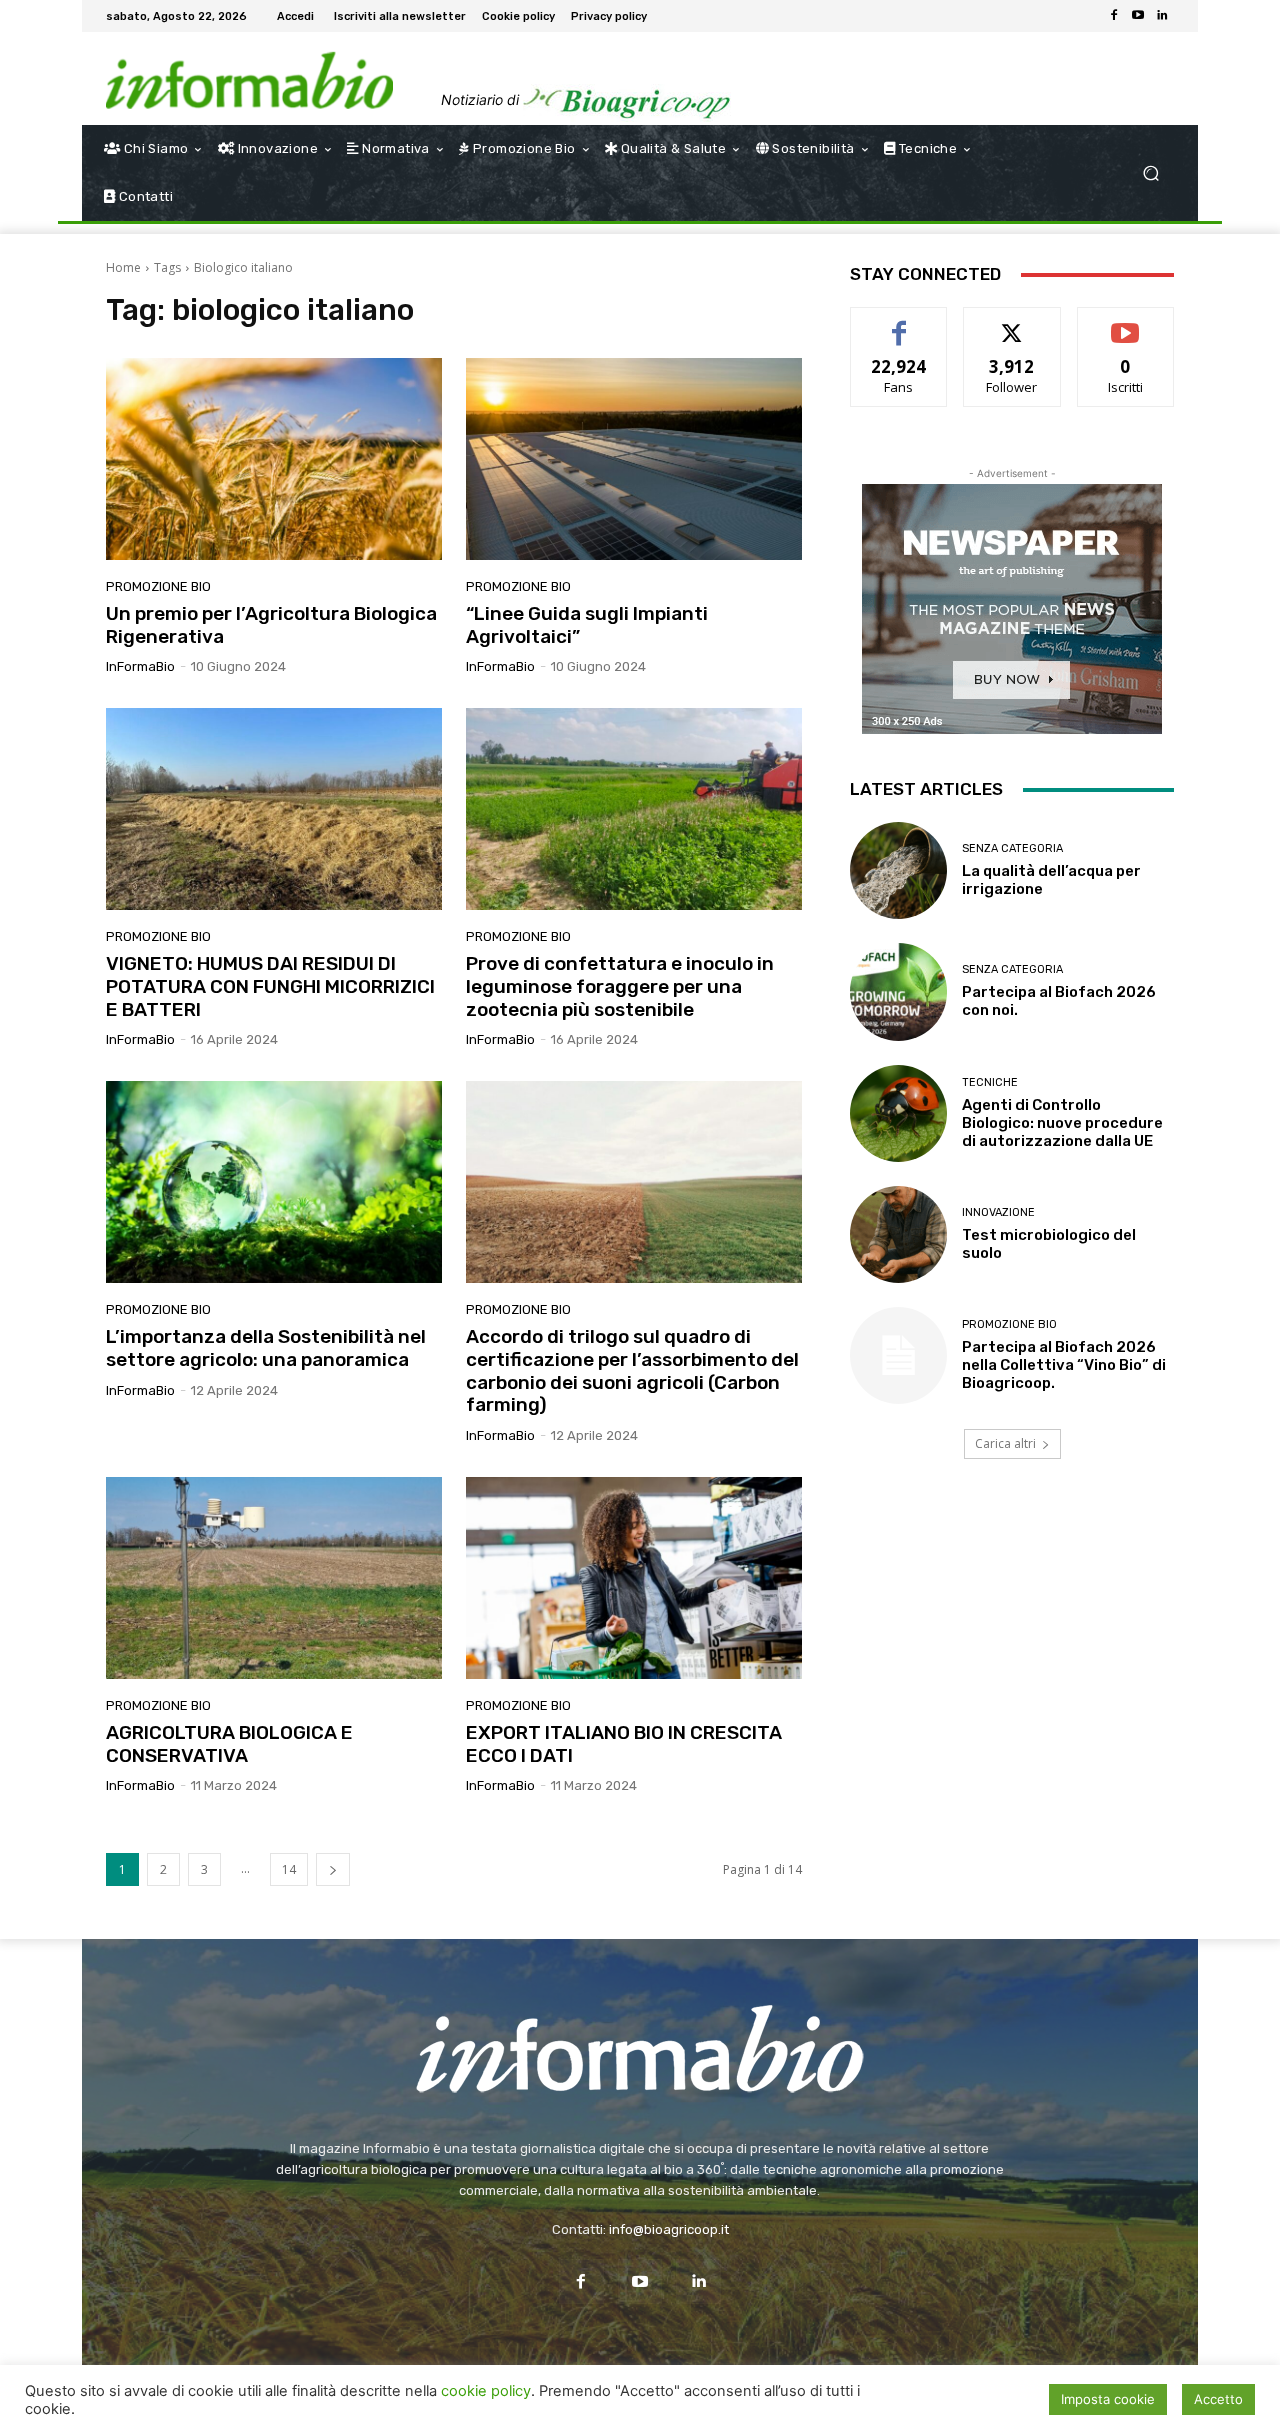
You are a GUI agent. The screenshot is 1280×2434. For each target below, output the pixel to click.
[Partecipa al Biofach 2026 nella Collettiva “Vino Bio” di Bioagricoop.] (898, 1355)
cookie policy (486, 2391)
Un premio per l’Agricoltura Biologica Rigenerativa (271, 625)
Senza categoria (1012, 848)
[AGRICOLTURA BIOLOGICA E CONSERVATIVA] (274, 1578)
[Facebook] (1114, 16)
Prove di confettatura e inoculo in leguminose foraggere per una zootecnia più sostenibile (620, 986)
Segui (1012, 322)
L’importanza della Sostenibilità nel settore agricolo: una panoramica (266, 1348)
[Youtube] (1138, 16)
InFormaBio (140, 666)
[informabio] (640, 2049)
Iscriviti (1125, 322)
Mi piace (899, 322)
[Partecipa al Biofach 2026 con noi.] (898, 991)
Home (123, 267)
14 (289, 1869)
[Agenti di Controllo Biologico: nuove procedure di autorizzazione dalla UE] (898, 1113)
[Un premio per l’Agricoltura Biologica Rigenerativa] (274, 459)
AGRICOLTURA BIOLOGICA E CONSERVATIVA (229, 1744)
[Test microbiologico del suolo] (898, 1234)
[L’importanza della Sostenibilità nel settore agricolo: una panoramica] (274, 1182)
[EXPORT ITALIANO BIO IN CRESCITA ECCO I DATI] (634, 1578)
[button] (1150, 173)
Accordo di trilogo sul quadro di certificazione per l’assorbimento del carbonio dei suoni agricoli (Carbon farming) (632, 1370)
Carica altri (1005, 1443)
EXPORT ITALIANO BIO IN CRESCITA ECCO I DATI (624, 1744)
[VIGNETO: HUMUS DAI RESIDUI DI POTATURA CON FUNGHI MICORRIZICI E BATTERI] (274, 809)
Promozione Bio (158, 586)
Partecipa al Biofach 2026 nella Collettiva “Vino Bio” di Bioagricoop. (1064, 1365)
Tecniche (990, 1082)
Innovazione (998, 1212)
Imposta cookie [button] (1108, 2399)
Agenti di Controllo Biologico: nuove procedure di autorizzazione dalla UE (1062, 1123)
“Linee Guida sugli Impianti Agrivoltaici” (587, 625)
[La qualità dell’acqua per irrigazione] (898, 870)
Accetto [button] (1218, 2399)
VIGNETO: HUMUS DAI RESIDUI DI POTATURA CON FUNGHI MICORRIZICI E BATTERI (270, 986)
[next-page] (333, 1869)
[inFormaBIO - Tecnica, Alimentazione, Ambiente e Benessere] (249, 80)
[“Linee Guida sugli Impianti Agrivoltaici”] (634, 459)
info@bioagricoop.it (669, 2229)
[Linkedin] (1162, 16)
